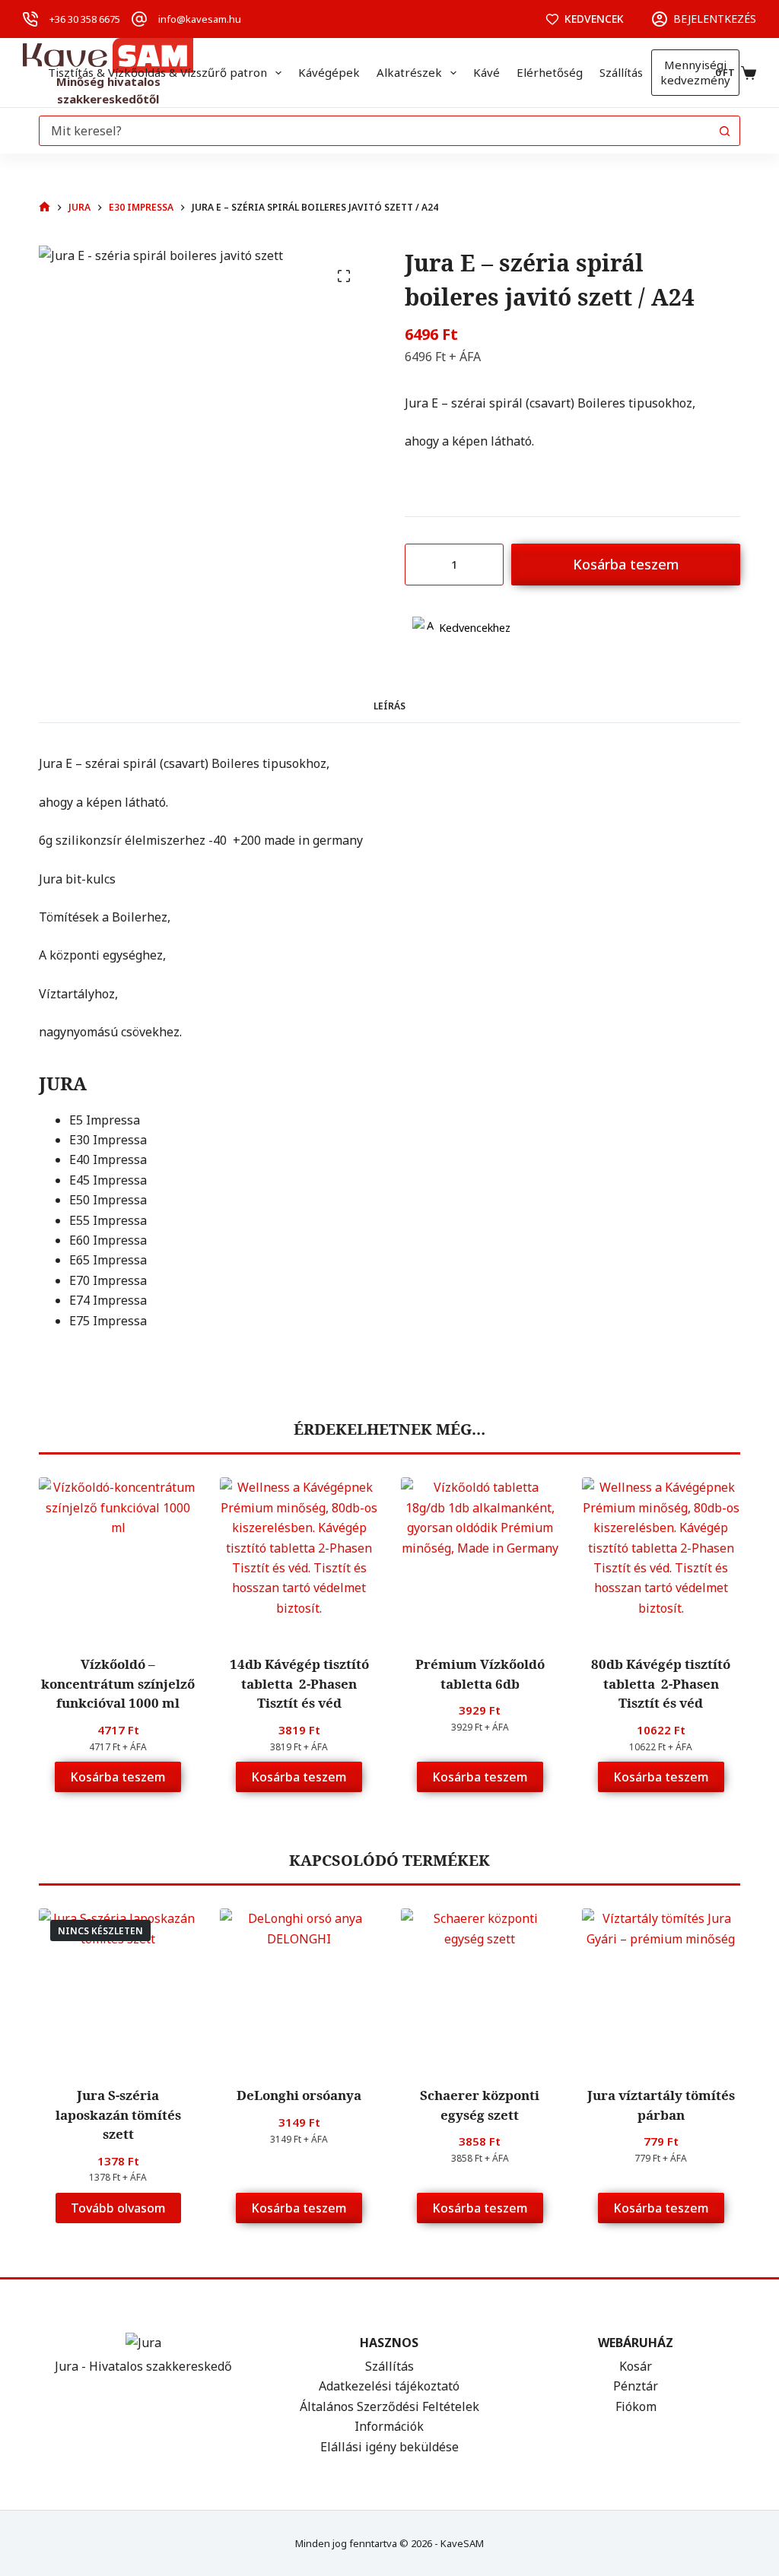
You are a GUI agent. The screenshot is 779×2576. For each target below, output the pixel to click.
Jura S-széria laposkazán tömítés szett (118, 2114)
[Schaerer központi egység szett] (480, 1988)
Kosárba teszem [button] (118, 1777)
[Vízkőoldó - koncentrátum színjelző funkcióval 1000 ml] (118, 1556)
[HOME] (45, 207)
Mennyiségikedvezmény (695, 72)
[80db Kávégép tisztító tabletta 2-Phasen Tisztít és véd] (661, 1556)
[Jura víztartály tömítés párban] (661, 1988)
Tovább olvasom (118, 2208)
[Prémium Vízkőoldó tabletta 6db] (480, 1556)
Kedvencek (594, 19)
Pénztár (636, 2386)
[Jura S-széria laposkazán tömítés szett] (118, 1988)
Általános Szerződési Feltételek (389, 2406)
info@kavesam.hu (200, 19)
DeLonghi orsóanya (299, 2095)
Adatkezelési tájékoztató (389, 2386)
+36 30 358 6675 (85, 19)
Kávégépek (329, 72)
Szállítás (621, 72)
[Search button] (725, 131)
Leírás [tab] (389, 706)
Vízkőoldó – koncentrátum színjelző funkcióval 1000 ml (118, 1683)
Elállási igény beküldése (389, 2447)
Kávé (486, 72)
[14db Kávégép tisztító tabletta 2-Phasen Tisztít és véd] (299, 1556)
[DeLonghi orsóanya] (299, 1988)
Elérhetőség (550, 72)
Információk (389, 2426)
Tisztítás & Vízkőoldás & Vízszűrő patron (157, 72)
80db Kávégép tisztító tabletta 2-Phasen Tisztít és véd (661, 1683)
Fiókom (636, 2406)
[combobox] (375, 131)
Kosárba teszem (626, 564)
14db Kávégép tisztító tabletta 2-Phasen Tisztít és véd (299, 1683)
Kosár (636, 2366)
